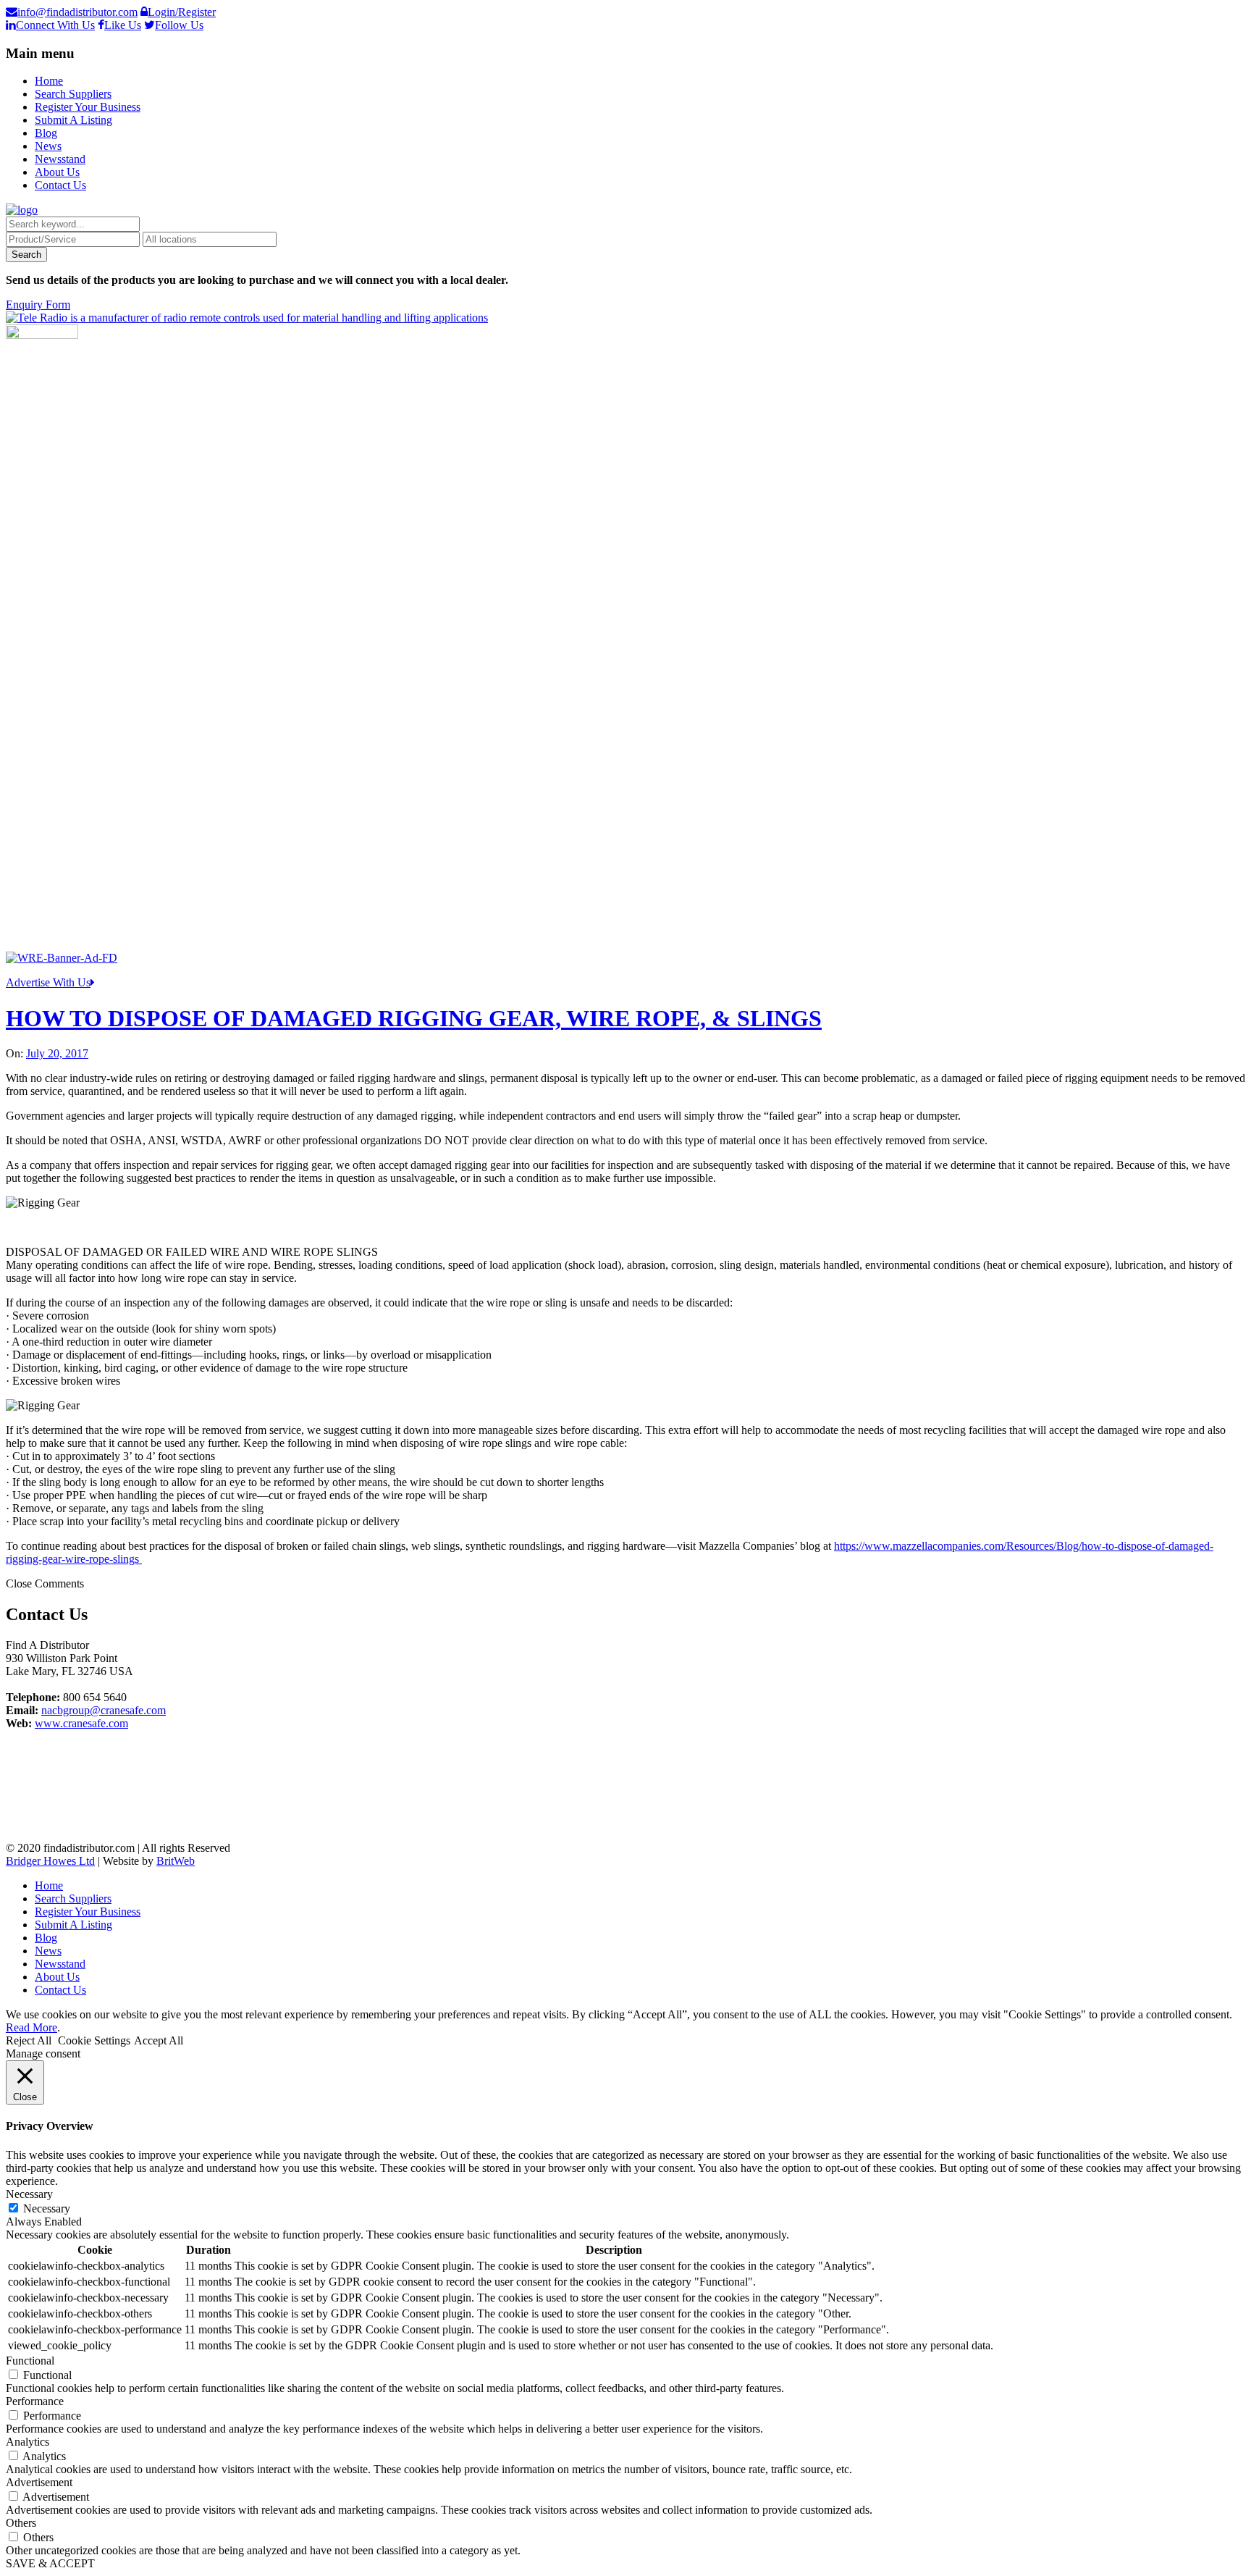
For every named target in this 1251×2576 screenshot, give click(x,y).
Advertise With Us (48, 982)
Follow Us (179, 25)
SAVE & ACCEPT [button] (50, 2563)
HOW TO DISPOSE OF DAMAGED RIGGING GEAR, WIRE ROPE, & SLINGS (414, 1018)
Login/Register (182, 12)
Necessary (47, 2208)
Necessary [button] (29, 2194)
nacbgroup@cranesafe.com (104, 1710)
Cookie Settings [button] (94, 2040)
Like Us (123, 25)
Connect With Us (55, 25)
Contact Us (60, 185)
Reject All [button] (29, 2040)
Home (49, 81)
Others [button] (21, 2523)
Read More (31, 2027)
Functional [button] (30, 2361)
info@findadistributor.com (77, 12)
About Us (57, 172)
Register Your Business (88, 107)
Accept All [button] (159, 2040)
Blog (46, 133)
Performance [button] (35, 2401)
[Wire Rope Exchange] (62, 958)
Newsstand (60, 159)
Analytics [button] (28, 2442)
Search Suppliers (73, 94)
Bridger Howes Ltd (50, 1861)
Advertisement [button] (39, 2482)
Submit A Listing (73, 120)
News (48, 146)
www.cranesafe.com (81, 1723)
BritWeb (176, 1861)
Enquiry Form (38, 305)
